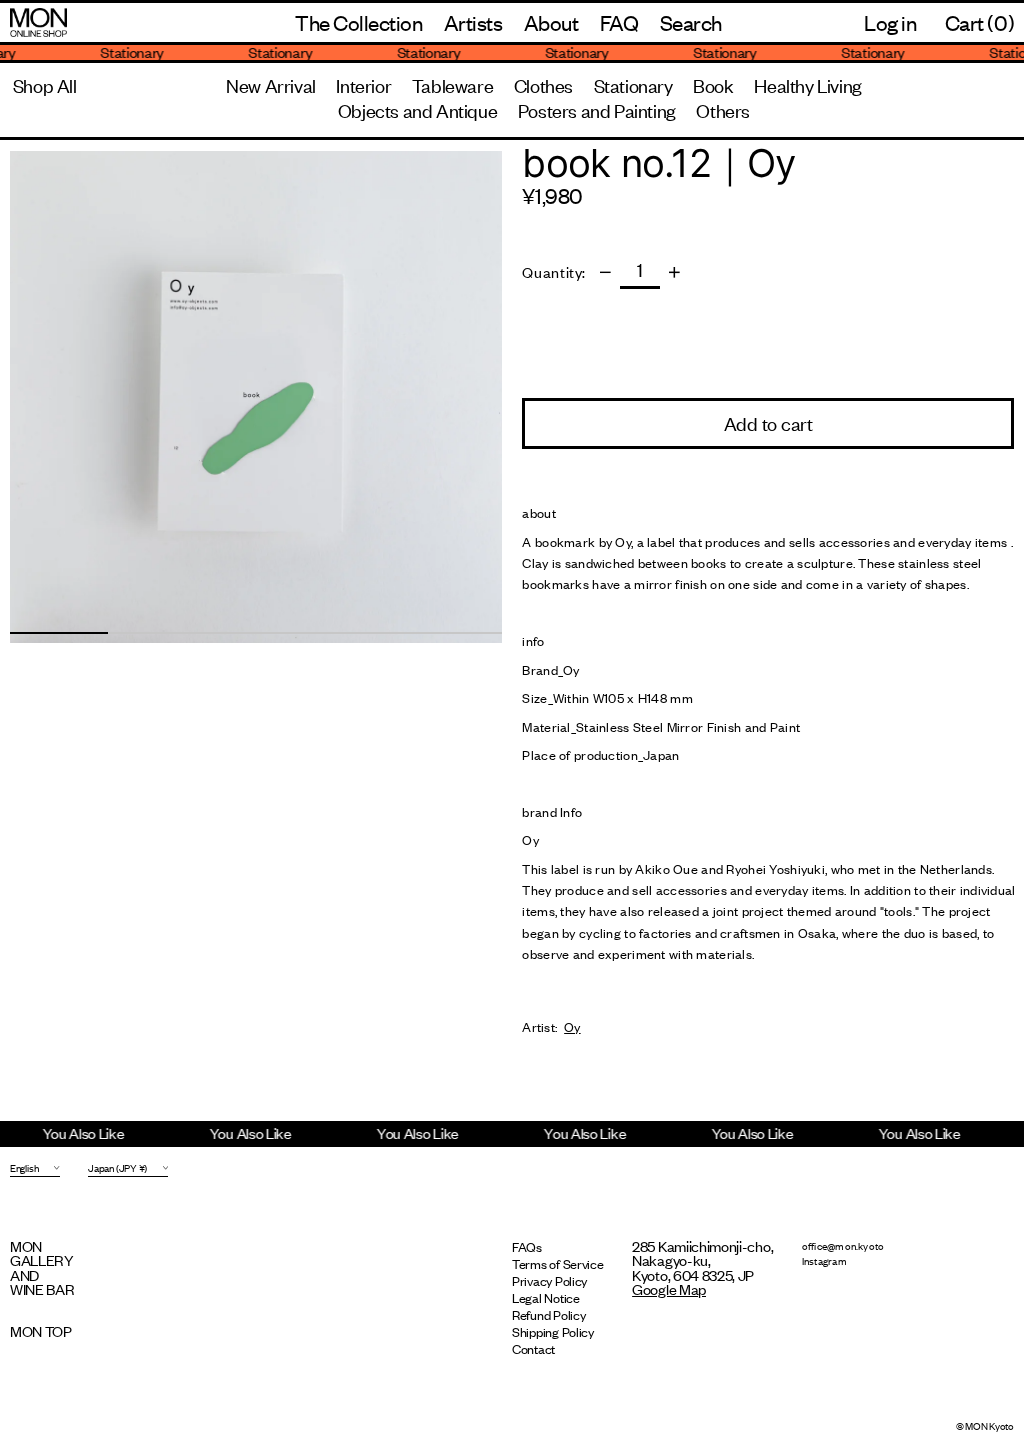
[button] (691, 22)
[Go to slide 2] (157, 633)
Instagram (824, 1260)
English (24, 1168)
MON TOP (41, 1331)
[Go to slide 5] (452, 633)
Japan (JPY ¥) (117, 1168)
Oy (572, 1027)
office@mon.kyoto (843, 1245)
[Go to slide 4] (354, 633)
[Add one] (674, 272)
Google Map (669, 1288)
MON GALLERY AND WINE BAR (42, 1267)
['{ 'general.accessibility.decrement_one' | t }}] (605, 272)
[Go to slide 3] (256, 633)
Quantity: (554, 272)
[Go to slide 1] (59, 633)
